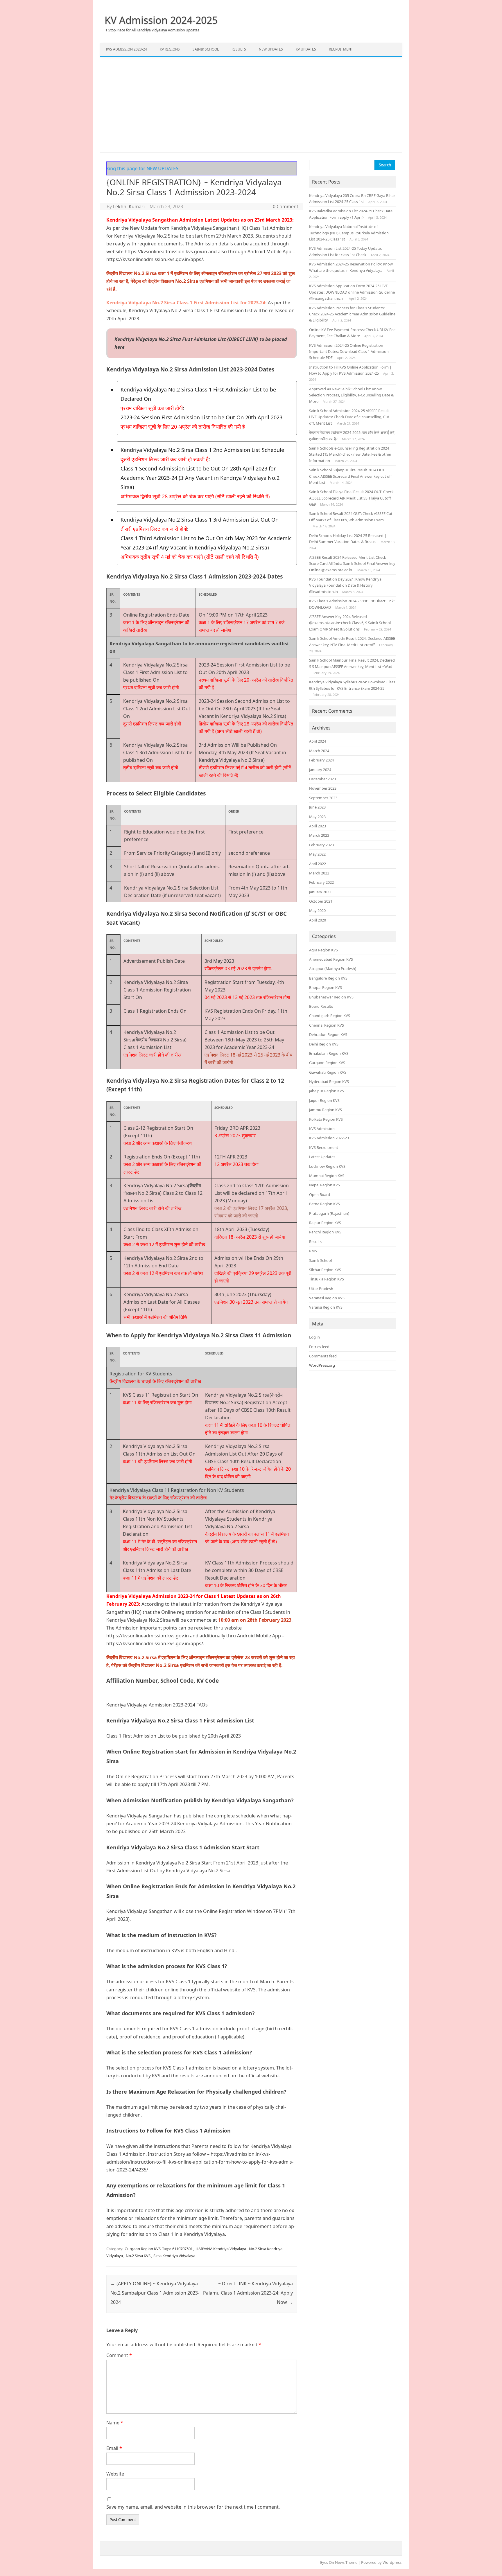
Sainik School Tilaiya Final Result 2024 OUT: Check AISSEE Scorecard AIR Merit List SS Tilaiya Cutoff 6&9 (351, 498)
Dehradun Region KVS (328, 1034)
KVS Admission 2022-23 (329, 1138)
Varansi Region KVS (326, 1307)
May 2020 (317, 910)
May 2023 (317, 817)
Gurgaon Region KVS (143, 2249)
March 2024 (319, 751)
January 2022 (320, 892)
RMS (313, 1251)
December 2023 (322, 779)
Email (114, 2448)
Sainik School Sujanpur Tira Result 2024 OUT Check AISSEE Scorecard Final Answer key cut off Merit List (350, 476)
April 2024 (318, 741)
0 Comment (286, 206)
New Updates (271, 49)
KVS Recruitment (324, 1147)
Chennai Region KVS (327, 1025)
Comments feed (323, 1356)
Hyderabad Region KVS (329, 1082)
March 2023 (319, 835)
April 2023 (318, 826)
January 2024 (320, 770)
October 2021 (321, 901)
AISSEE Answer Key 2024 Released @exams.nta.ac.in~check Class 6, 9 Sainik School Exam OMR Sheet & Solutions (350, 623)
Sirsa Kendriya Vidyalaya (174, 2256)
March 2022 (319, 873)
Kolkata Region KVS (326, 1119)
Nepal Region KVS (324, 1185)
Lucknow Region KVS (327, 1166)
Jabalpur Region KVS (327, 1091)
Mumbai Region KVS (327, 1176)
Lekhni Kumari (129, 206)
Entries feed (319, 1347)
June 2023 (317, 807)
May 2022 (317, 854)
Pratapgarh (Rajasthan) (329, 1213)
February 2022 (321, 882)
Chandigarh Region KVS (330, 1016)
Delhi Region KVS (324, 1044)
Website (115, 2474)
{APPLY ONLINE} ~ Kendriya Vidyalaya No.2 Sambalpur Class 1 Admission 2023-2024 (155, 2293)
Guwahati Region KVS (328, 1072)
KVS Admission (322, 1129)
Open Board (320, 1194)
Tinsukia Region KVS (327, 1279)
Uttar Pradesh (321, 1289)
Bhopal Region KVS (326, 987)
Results (239, 49)
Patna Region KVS (324, 1204)
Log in (314, 1337)
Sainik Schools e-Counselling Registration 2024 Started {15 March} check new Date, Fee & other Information (350, 454)
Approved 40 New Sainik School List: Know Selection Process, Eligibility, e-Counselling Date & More (351, 395)
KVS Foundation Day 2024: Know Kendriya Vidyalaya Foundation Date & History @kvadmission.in (345, 585)
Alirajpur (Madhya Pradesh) (333, 969)
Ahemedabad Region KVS (331, 959)
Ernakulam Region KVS (329, 1053)
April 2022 (318, 864)
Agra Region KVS (323, 950)
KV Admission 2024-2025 (161, 20)
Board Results (321, 1006)
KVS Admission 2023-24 (127, 49)
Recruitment (341, 49)
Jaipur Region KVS (324, 1100)
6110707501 (182, 2249)
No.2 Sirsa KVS (138, 2256)
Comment (119, 2355)
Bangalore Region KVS (328, 978)
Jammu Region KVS (326, 1110)
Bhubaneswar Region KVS (331, 997)
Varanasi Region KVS (327, 1298)
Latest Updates (322, 1157)
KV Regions (170, 49)
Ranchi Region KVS (325, 1232)
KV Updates (306, 49)
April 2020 (318, 920)
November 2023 (323, 788)
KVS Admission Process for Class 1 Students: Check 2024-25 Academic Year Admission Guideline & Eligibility (352, 314)
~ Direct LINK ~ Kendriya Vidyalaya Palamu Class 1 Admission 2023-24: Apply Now (248, 2293)
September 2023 (323, 798)
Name (115, 2423)
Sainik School (206, 49)
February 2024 (321, 760)
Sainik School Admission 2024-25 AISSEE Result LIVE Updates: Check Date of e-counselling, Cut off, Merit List (349, 417)
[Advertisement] (251, 105)
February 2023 (321, 845)
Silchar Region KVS (325, 1270)
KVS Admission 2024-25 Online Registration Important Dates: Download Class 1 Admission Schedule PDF (349, 352)
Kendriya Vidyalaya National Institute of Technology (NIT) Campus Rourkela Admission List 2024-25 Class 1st (349, 233)
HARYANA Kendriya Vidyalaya (221, 2249)
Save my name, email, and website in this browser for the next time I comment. (193, 2507)
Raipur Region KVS (325, 1223)
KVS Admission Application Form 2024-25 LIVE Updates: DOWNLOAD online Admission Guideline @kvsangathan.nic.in (352, 292)
